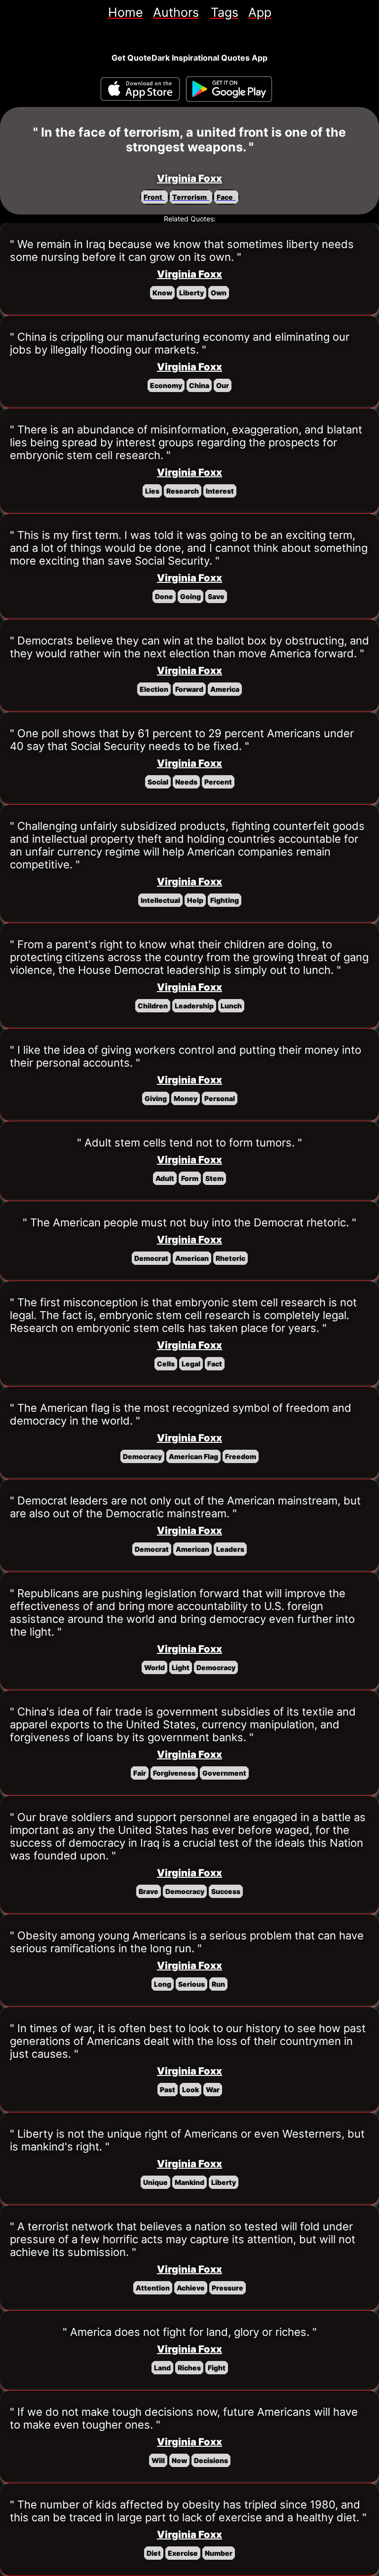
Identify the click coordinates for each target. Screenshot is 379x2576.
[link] (126, 12)
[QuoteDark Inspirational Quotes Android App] (229, 89)
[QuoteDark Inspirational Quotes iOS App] (140, 89)
